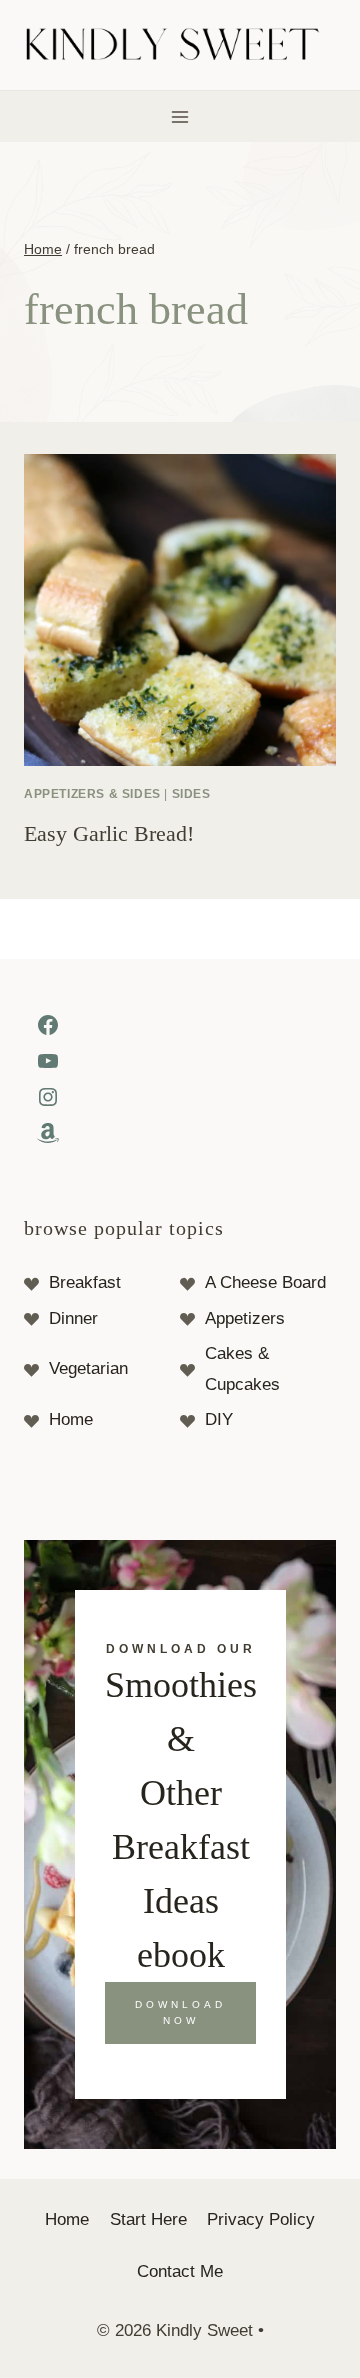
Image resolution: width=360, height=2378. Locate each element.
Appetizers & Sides (92, 794)
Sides (191, 794)
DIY (219, 1419)
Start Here (148, 2219)
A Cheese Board (265, 1282)
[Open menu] (180, 116)
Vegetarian (88, 1368)
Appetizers (245, 1318)
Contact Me (180, 2271)
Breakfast (85, 1282)
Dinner (73, 1318)
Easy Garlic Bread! (109, 833)
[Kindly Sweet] (180, 45)
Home (71, 1419)
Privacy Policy (261, 2219)
